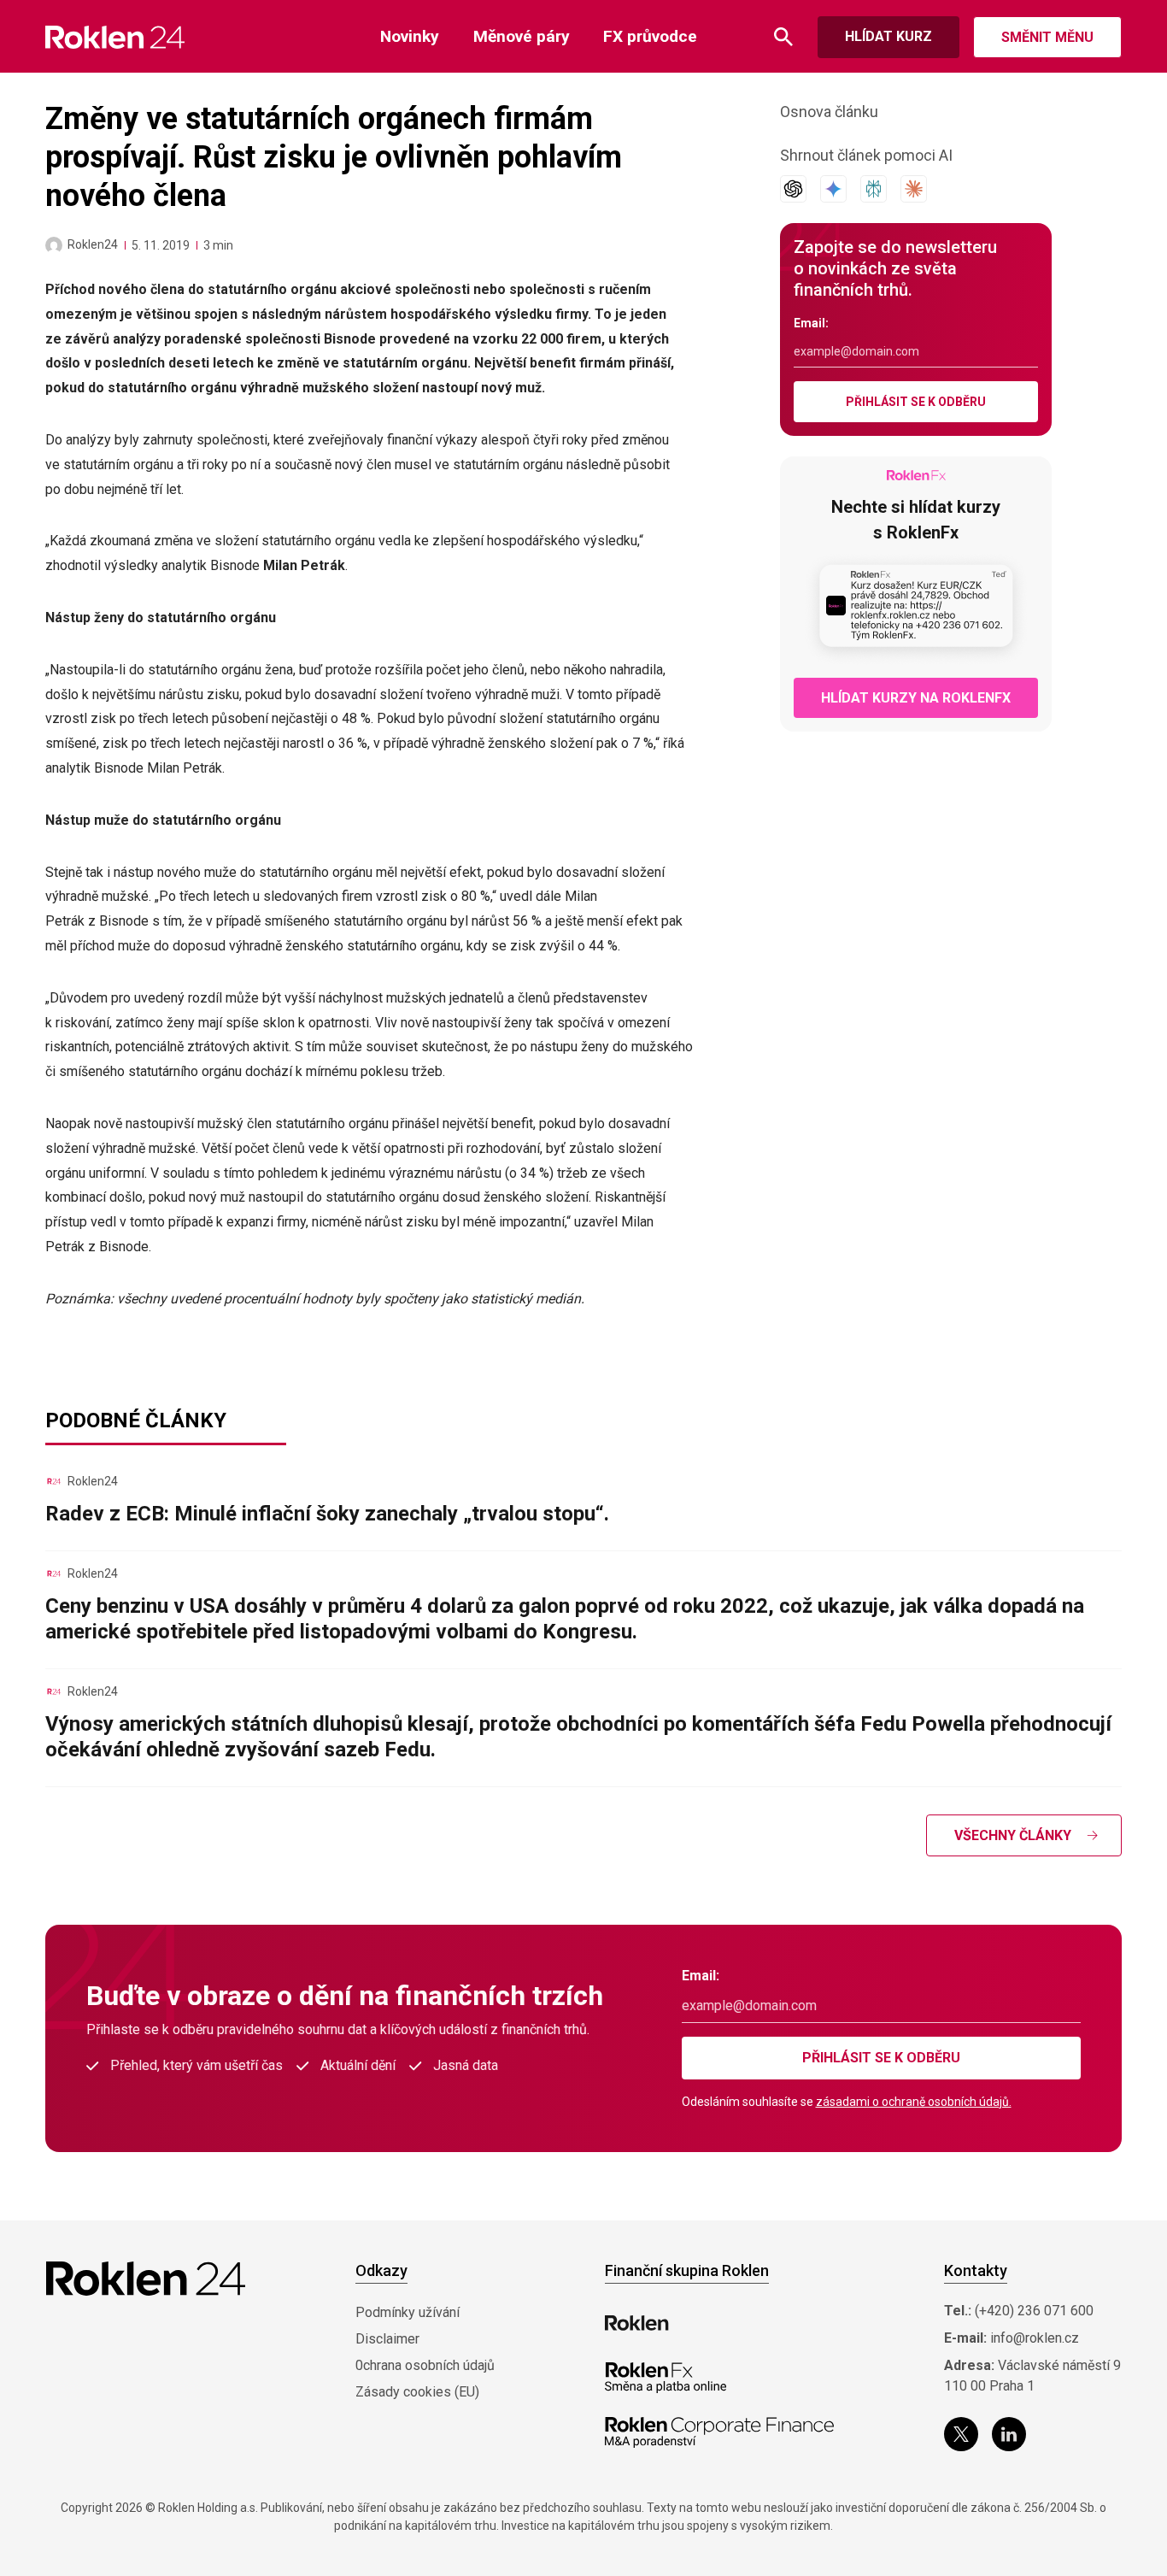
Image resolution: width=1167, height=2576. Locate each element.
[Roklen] (637, 2323)
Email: (811, 323)
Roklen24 (93, 244)
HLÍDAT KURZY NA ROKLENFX (916, 698)
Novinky (410, 36)
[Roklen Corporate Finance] (719, 2432)
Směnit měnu (1047, 37)
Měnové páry (522, 36)
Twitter (961, 2434)
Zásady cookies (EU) (417, 2392)
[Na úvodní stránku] (115, 37)
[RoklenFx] (665, 2378)
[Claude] (914, 189)
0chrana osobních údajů (425, 2365)
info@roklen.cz (1035, 2338)
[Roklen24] (54, 245)
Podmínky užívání (408, 2312)
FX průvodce (650, 36)
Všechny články (1013, 1835)
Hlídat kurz (888, 36)
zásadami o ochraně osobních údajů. (914, 2102)
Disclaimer (387, 2339)
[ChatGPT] (793, 189)
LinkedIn (1009, 2434)
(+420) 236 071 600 (1034, 2311)
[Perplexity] (874, 189)
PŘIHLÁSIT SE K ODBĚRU (916, 402)
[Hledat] (783, 37)
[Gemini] (833, 189)
